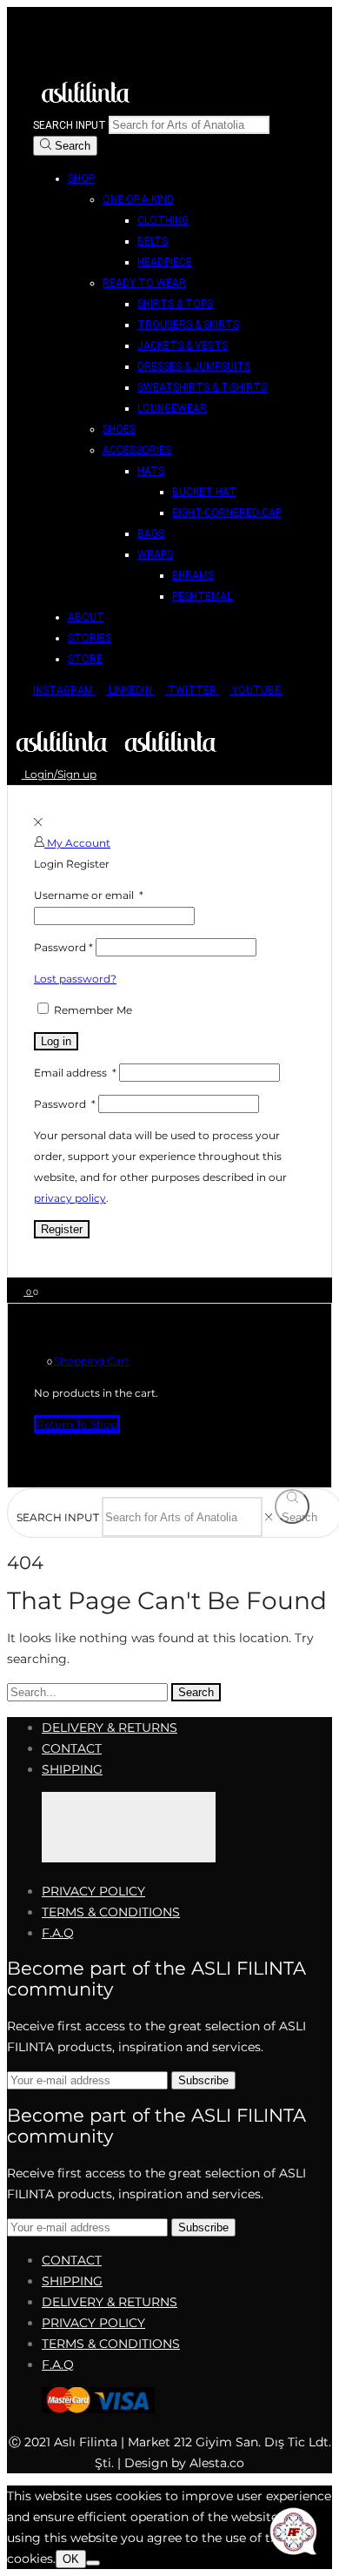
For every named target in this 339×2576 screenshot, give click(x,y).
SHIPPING (72, 1769)
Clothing (163, 220)
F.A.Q (58, 1933)
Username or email (89, 895)
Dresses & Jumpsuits (194, 366)
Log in (56, 1041)
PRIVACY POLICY (93, 1891)
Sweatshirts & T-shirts (202, 387)
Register (62, 1229)
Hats (151, 471)
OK (71, 2559)
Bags (151, 533)
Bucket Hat (204, 492)
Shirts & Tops (175, 304)
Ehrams (193, 575)
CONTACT (72, 1748)
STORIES (90, 638)
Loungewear (172, 408)
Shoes (119, 429)
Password (63, 947)
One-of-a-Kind (138, 199)
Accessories (137, 450)
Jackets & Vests (183, 345)
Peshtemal (202, 596)
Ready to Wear (144, 283)
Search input (70, 125)
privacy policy (70, 1198)
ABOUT (86, 617)
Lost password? (75, 979)
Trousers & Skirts (188, 325)
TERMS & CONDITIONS (111, 1912)
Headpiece (165, 262)
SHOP (81, 178)
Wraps (155, 554)
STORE (85, 659)
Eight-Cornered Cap (227, 513)
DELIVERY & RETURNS (110, 1727)
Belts (153, 241)
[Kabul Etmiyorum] (93, 2563)
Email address (75, 1073)
